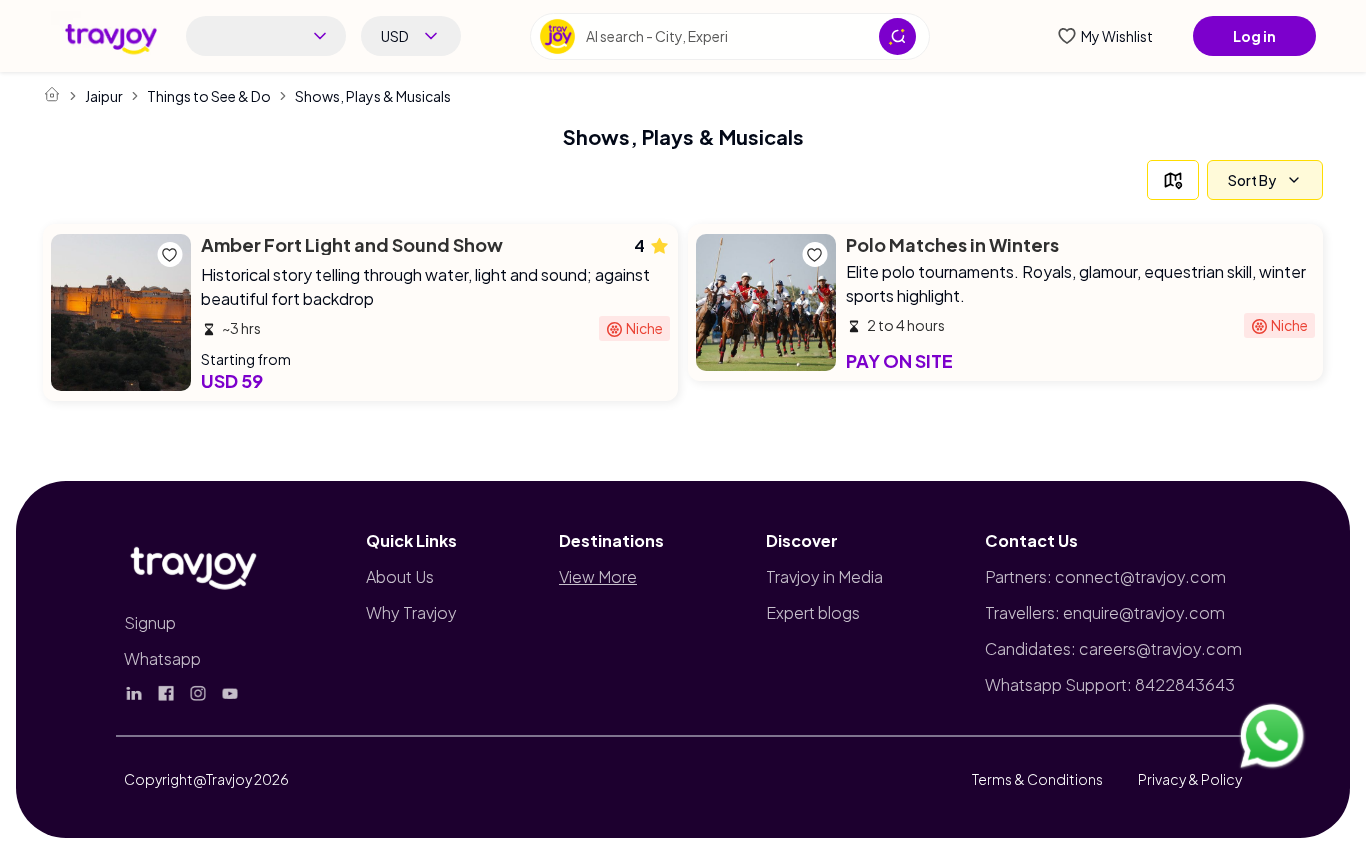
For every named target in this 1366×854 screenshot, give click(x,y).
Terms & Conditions (1037, 779)
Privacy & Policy (1190, 779)
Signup (150, 622)
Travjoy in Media (824, 576)
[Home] (52, 94)
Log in (1254, 36)
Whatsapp (162, 658)
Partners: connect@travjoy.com (1105, 576)
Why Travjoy (411, 612)
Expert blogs (813, 612)
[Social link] (134, 693)
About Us (400, 576)
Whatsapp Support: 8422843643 (1110, 684)
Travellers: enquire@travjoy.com (1105, 612)
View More (598, 576)
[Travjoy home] (194, 564)
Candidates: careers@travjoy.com (1113, 648)
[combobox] (266, 36)
